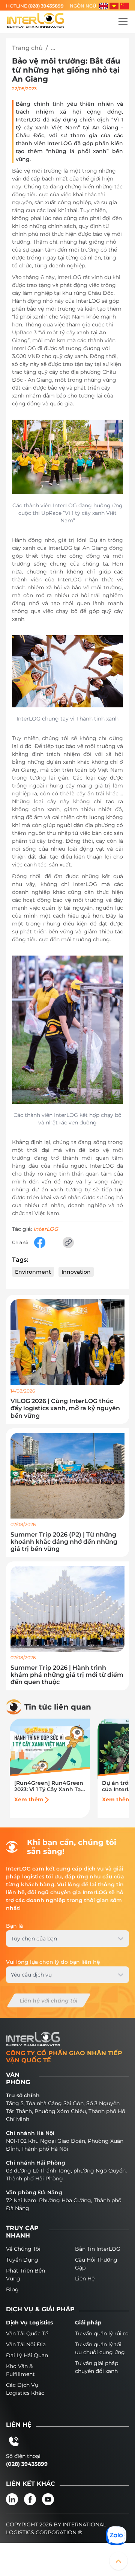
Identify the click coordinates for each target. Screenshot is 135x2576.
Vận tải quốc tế (27, 2333)
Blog (12, 2289)
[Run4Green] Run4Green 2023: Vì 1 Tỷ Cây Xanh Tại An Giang (49, 1786)
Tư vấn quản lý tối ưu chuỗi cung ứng (100, 2348)
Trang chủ (27, 48)
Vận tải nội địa (26, 2344)
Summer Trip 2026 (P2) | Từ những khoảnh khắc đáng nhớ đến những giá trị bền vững (64, 1542)
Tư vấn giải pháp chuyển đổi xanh (97, 2367)
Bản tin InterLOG (98, 2249)
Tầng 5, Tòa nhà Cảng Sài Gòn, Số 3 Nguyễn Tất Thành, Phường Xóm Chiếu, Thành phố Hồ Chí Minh (66, 2111)
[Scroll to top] (118, 2561)
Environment (33, 1272)
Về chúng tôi (23, 2249)
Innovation (76, 1272)
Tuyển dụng (22, 2260)
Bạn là (14, 1926)
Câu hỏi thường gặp (96, 2264)
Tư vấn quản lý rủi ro (102, 2333)
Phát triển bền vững (25, 2275)
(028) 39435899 (46, 6)
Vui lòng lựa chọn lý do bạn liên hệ (53, 1962)
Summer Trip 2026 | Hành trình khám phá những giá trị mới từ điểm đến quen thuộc (67, 1675)
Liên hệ (85, 2279)
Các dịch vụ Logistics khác (25, 2389)
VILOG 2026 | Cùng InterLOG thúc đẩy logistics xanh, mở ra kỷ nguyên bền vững (65, 1408)
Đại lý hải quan (27, 2355)
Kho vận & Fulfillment (20, 2370)
